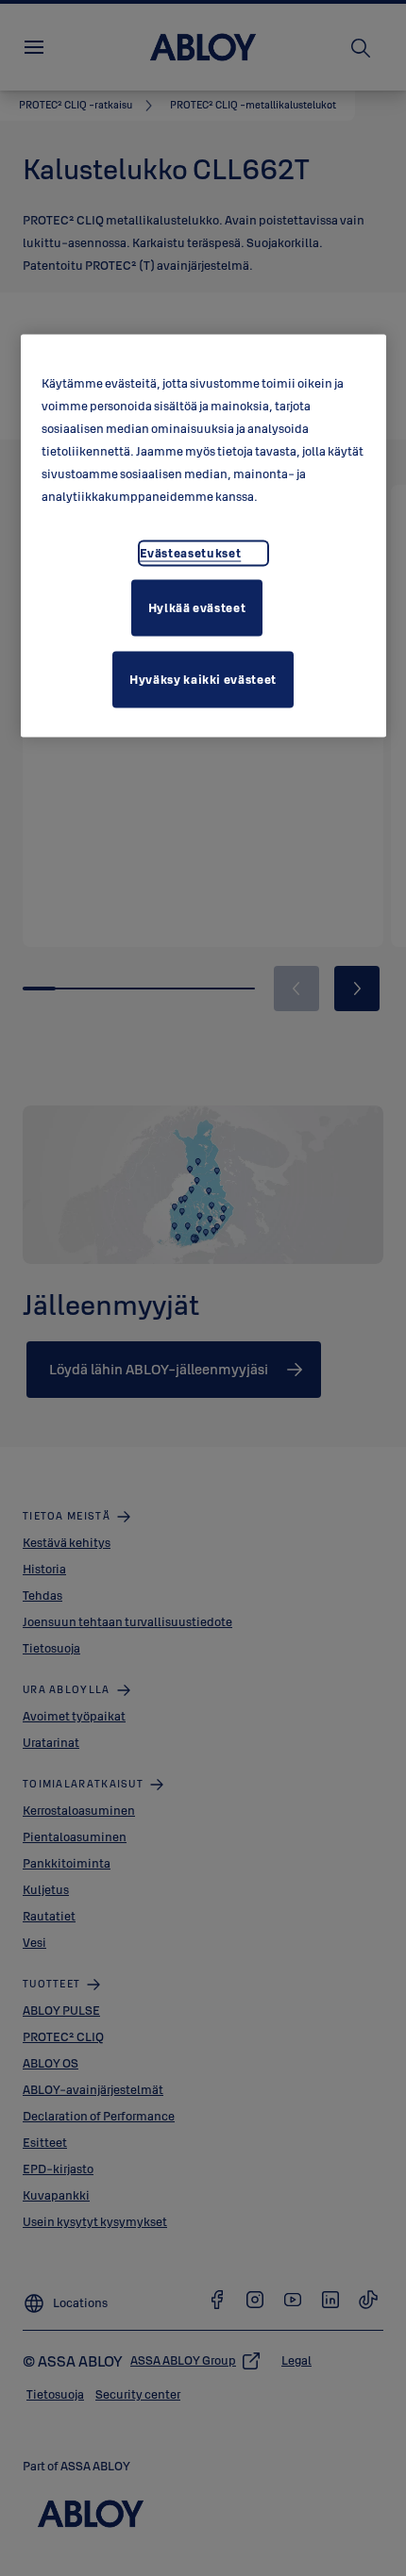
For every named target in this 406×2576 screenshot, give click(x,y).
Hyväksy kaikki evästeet (203, 678)
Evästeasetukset (191, 552)
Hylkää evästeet (197, 607)
